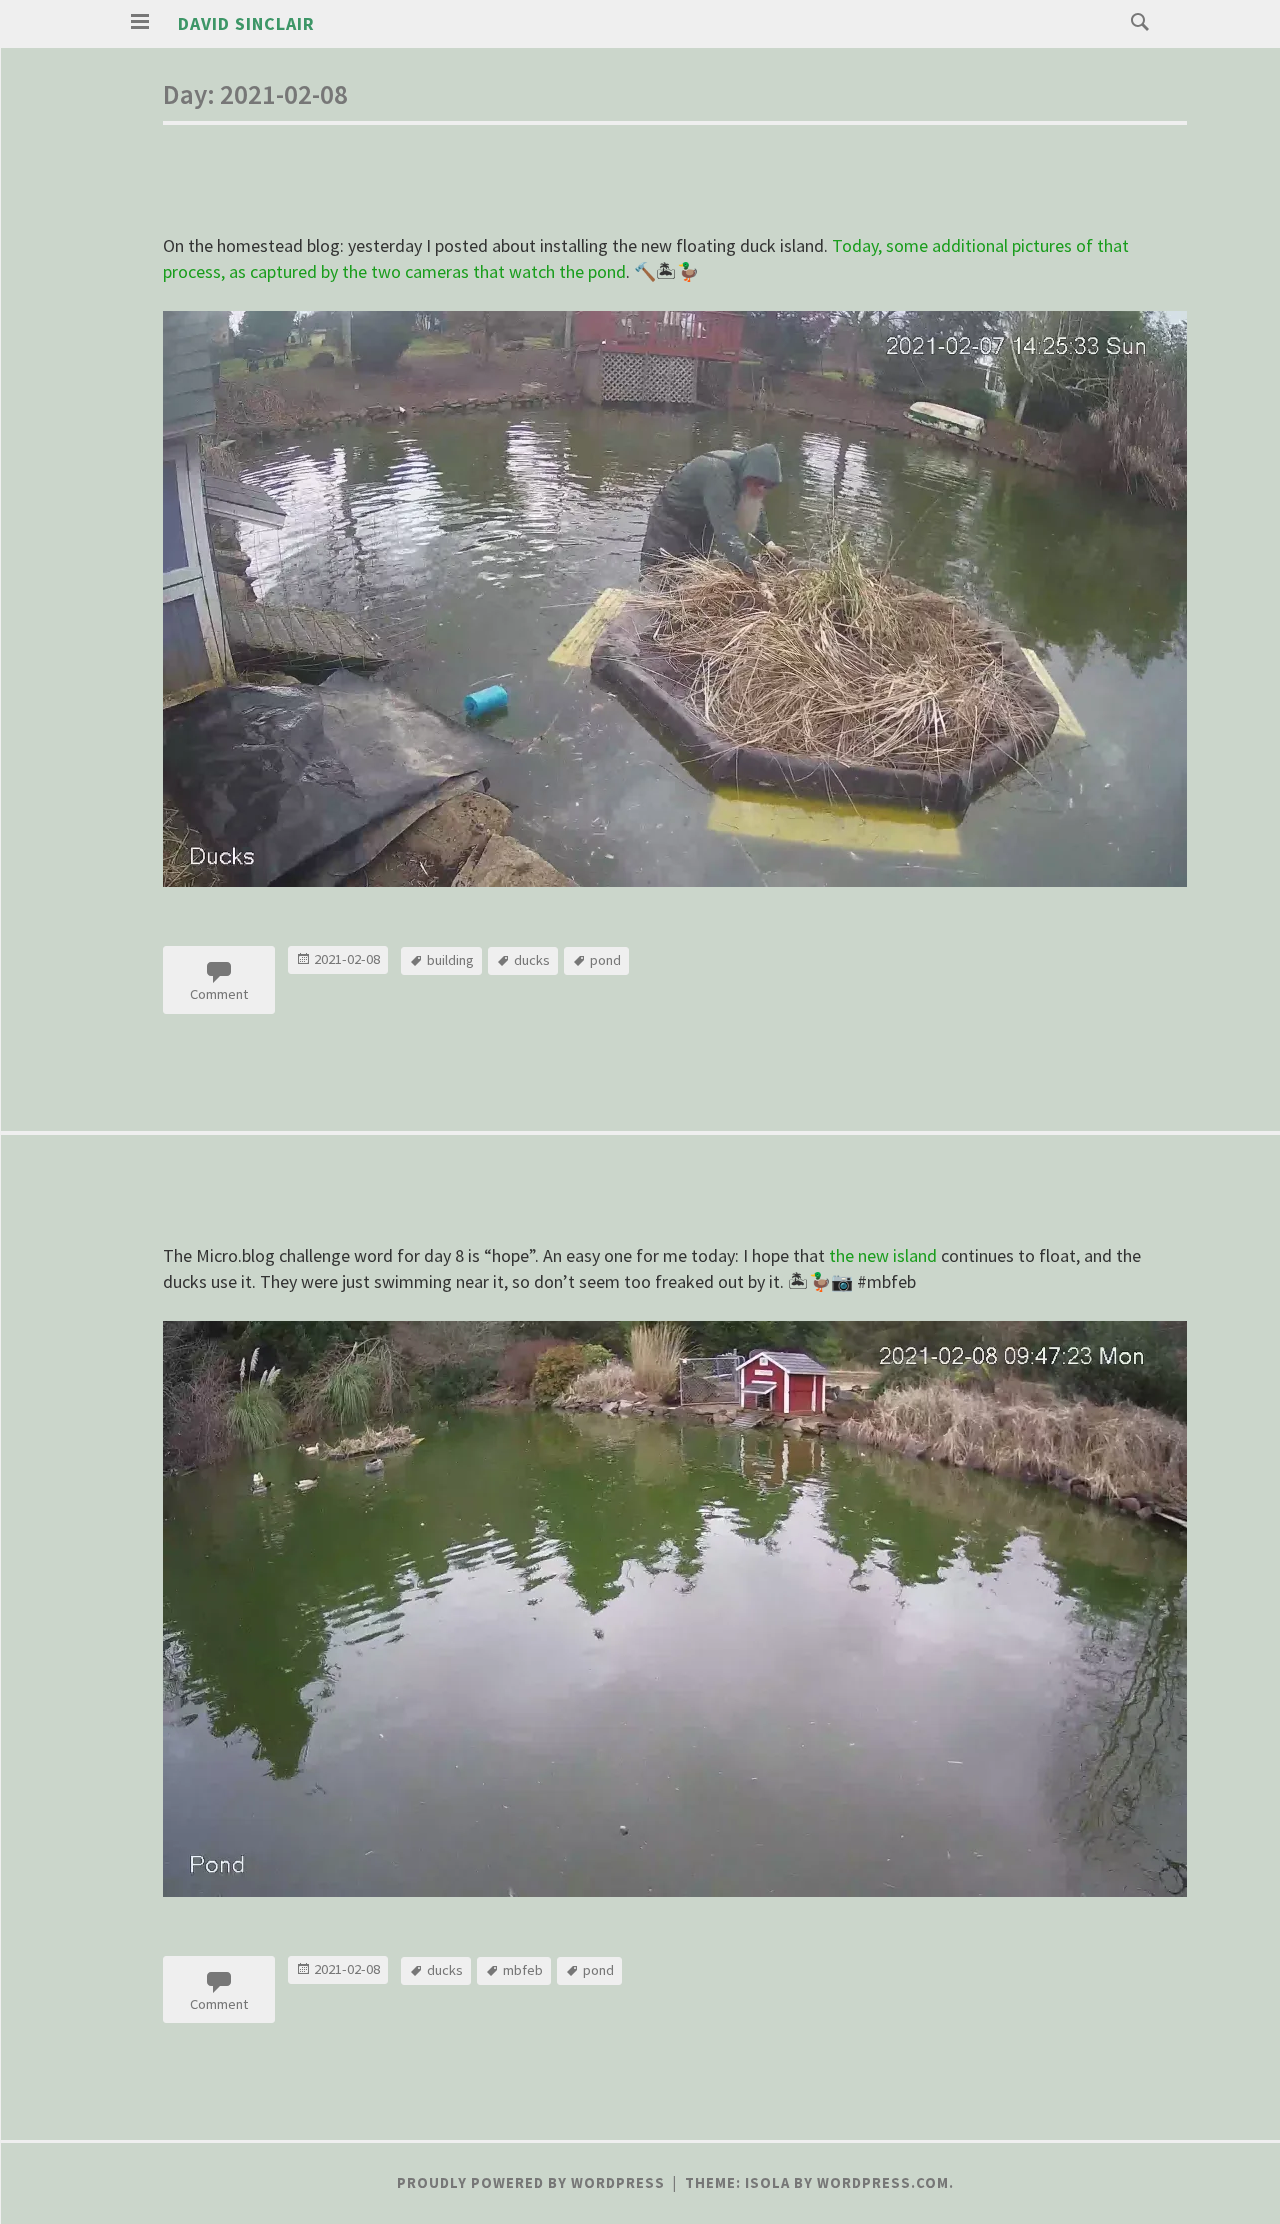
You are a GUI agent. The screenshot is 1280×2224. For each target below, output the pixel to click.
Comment (219, 994)
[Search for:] (1135, 20)
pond (605, 960)
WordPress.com (883, 2183)
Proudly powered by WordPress (531, 2183)
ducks (532, 960)
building (450, 960)
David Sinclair (246, 23)
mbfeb (523, 1970)
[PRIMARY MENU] (140, 22)
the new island (883, 1255)
